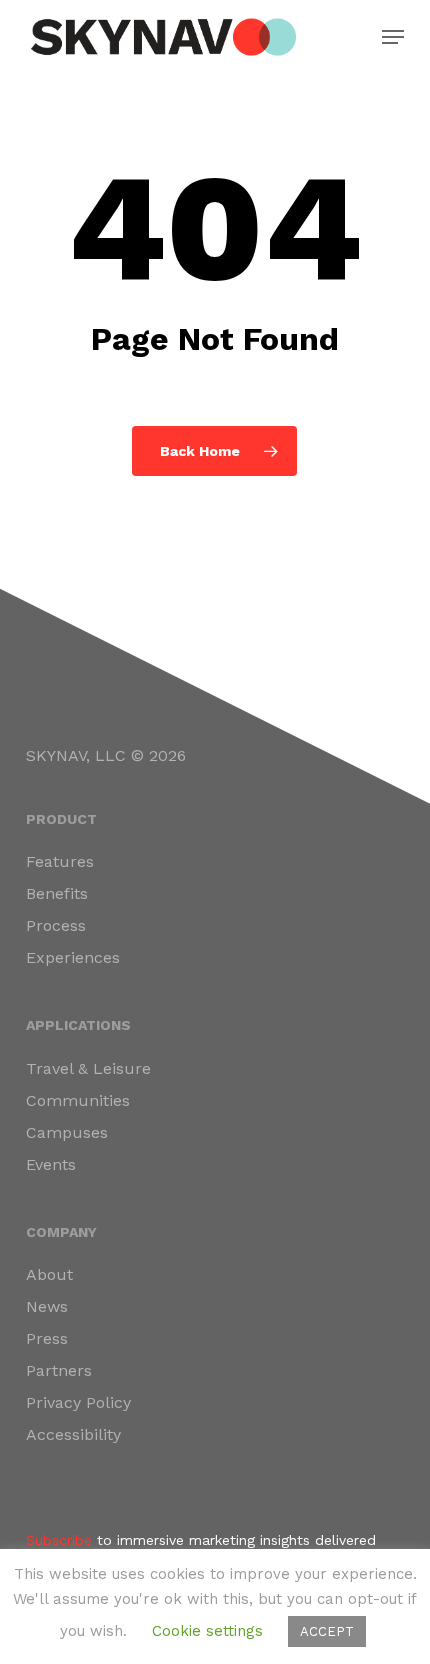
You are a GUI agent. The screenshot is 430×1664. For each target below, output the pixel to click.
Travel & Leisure (88, 1068)
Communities (78, 1100)
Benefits (57, 893)
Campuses (67, 1132)
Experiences (73, 957)
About (49, 1274)
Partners (59, 1370)
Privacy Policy (78, 1402)
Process (56, 925)
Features (60, 861)
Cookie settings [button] (207, 1631)
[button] (393, 37)
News (47, 1306)
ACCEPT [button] (327, 1631)
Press (47, 1338)
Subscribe (59, 1540)
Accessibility (73, 1434)
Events (51, 1164)
